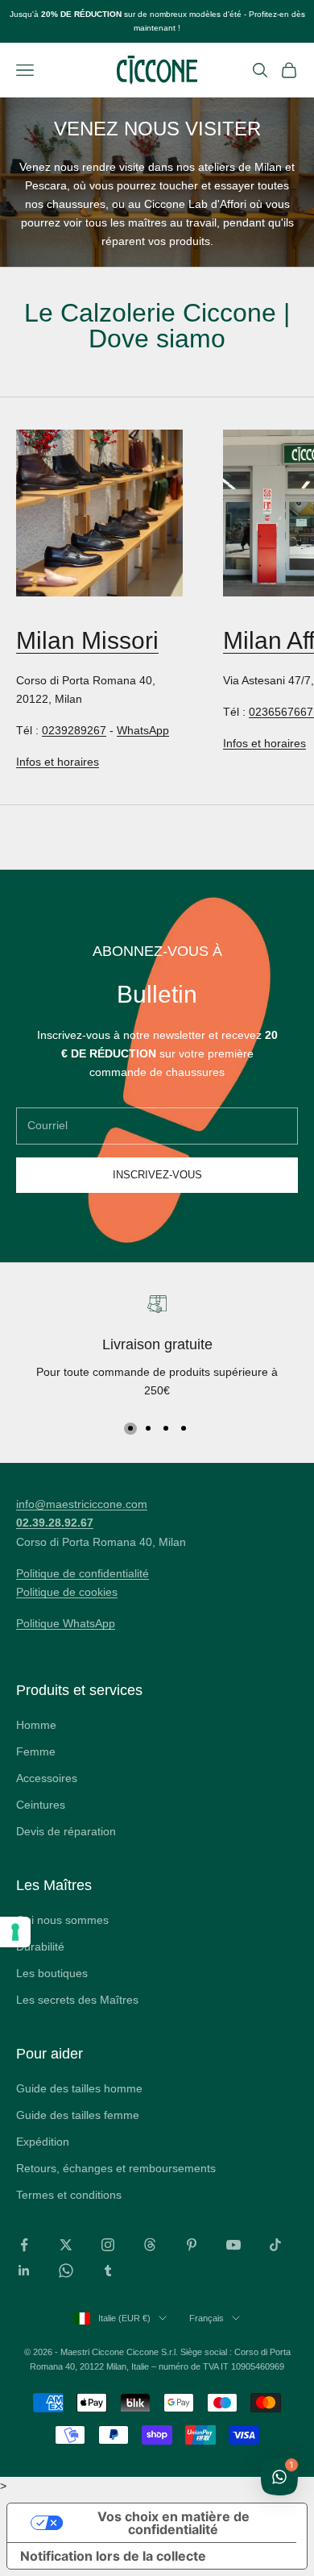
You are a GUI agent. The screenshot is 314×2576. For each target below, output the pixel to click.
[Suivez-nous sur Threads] (150, 2245)
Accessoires (47, 1778)
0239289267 (74, 730)
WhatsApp (143, 730)
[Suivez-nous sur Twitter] (66, 2245)
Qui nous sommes (62, 1920)
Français (207, 2318)
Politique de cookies (67, 1592)
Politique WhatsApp (66, 1623)
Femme (36, 1751)
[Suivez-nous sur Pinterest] (192, 2245)
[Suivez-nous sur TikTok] (275, 2245)
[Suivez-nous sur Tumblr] (108, 2271)
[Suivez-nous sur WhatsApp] (66, 2271)
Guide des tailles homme (79, 2088)
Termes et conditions (69, 2195)
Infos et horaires (58, 762)
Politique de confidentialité (83, 1573)
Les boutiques (52, 1973)
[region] (157, 1348)
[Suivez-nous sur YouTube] (233, 2245)
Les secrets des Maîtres (77, 2000)
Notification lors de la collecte (113, 2556)
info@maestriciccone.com (82, 1504)
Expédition (43, 2142)
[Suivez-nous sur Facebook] (24, 2245)
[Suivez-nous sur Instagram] (108, 2245)
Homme (36, 1725)
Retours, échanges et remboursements (116, 2168)
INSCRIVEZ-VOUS (157, 1175)
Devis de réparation (66, 1831)
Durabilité (40, 1947)
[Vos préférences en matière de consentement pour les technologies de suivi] (15, 1932)
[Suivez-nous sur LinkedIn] (24, 2271)
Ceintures (41, 1805)
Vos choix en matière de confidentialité (174, 2523)
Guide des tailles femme (78, 2115)
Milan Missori (87, 640)
